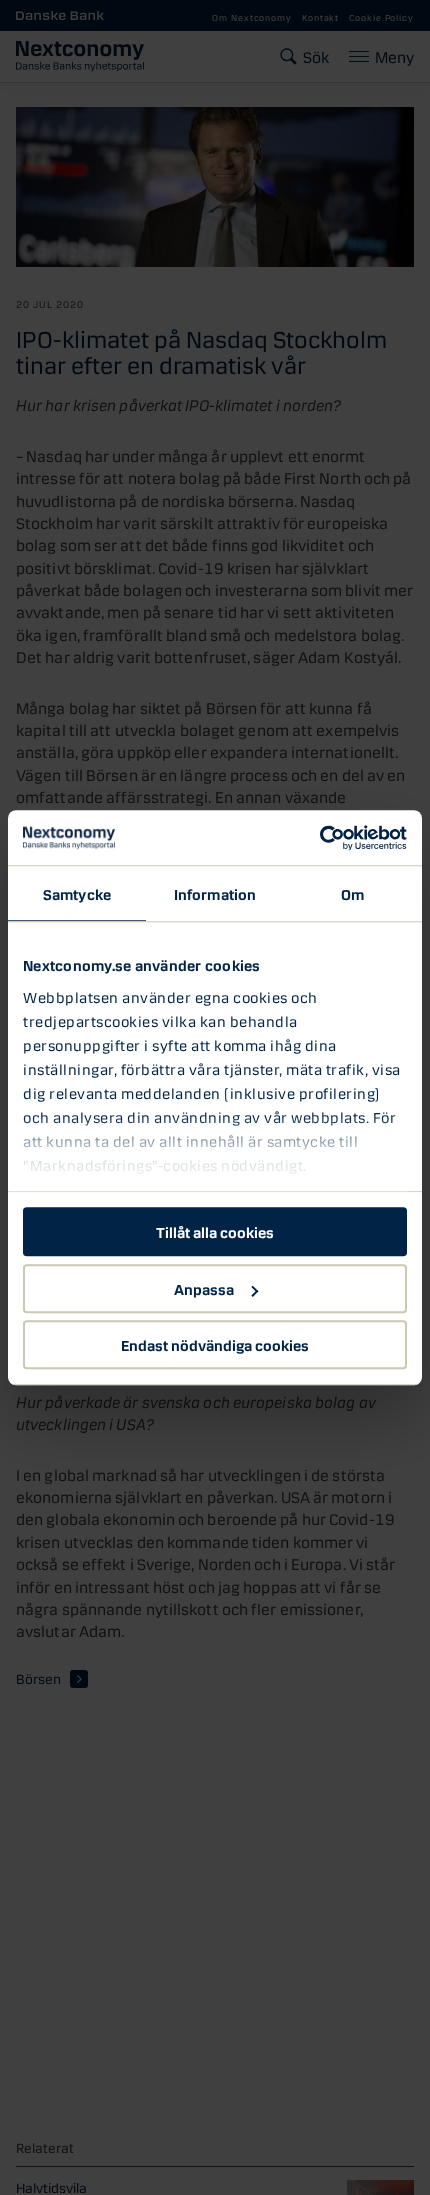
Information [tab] (215, 893)
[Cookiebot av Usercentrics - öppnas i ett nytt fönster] (319, 838)
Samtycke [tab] (77, 893)
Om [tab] (352, 893)
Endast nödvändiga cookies (215, 1344)
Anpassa (204, 1288)
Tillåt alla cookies (215, 1231)
